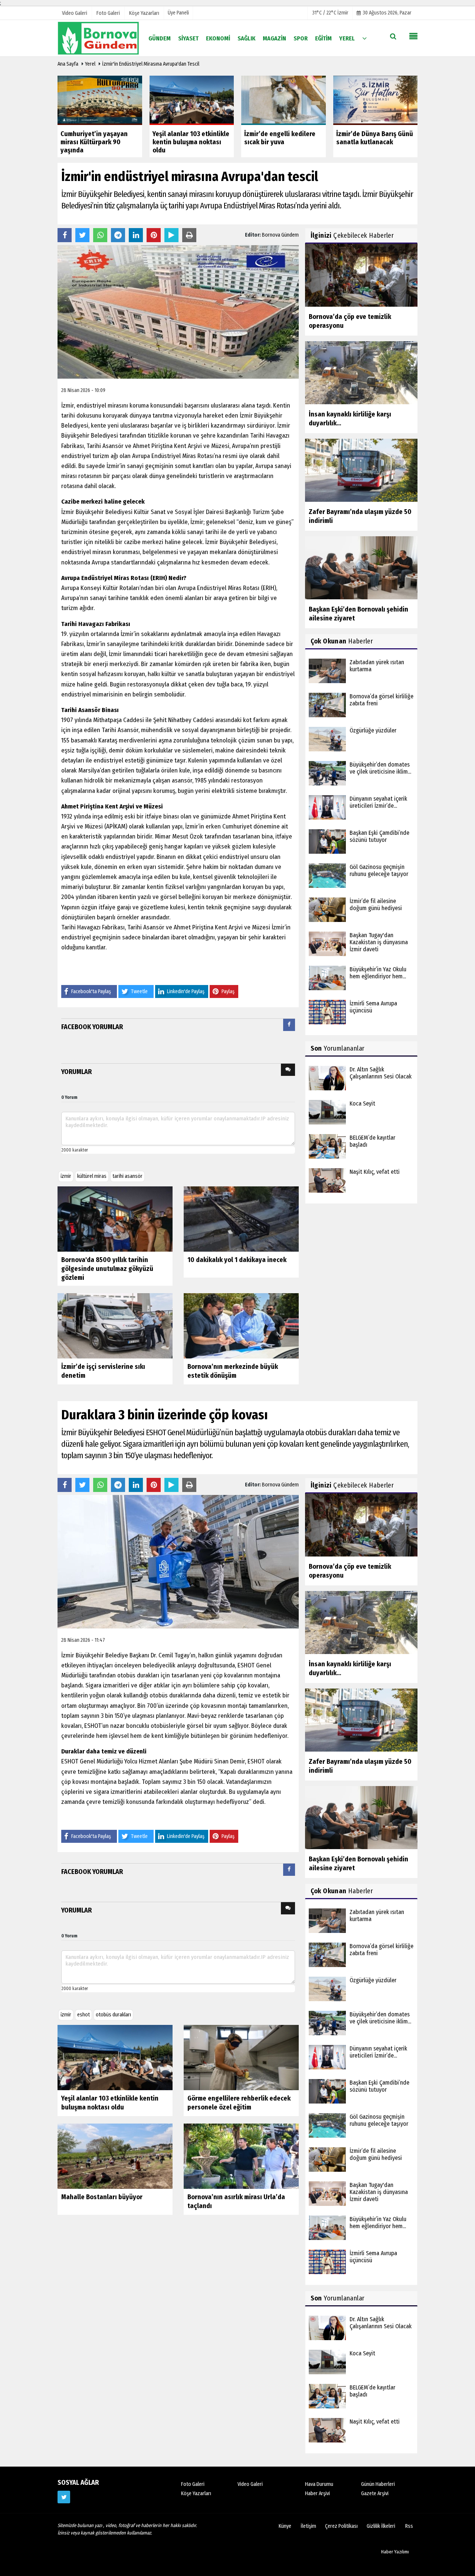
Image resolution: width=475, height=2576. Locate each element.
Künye (285, 2526)
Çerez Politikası (341, 2526)
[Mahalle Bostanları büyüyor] (115, 2156)
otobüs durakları (113, 2015)
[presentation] (289, 1025)
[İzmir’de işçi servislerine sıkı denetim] (115, 1326)
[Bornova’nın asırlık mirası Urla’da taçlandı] (241, 2156)
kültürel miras (92, 1176)
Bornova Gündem (280, 235)
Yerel (90, 64)
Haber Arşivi (317, 2493)
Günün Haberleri (378, 2484)
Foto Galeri (193, 2484)
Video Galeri (250, 2484)
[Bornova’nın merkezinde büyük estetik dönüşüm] (241, 1326)
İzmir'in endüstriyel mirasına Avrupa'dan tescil (151, 64)
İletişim (308, 2526)
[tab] (289, 1026)
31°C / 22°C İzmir (330, 13)
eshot (83, 2015)
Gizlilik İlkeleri (381, 2526)
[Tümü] (364, 38)
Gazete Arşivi (375, 2493)
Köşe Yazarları (196, 2493)
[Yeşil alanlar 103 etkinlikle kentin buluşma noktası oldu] (115, 2057)
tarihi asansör (127, 1176)
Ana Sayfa (68, 64)
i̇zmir (66, 1176)
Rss (409, 2526)
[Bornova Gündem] (98, 38)
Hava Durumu (319, 2484)
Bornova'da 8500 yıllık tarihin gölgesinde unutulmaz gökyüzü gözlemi (107, 1269)
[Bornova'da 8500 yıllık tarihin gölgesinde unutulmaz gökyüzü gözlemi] (115, 1219)
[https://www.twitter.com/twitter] (64, 2497)
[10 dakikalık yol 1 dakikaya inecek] (241, 1219)
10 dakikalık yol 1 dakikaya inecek (237, 1260)
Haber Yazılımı (395, 2552)
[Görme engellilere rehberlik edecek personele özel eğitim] (241, 2057)
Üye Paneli (178, 13)
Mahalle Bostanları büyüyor (102, 2197)
